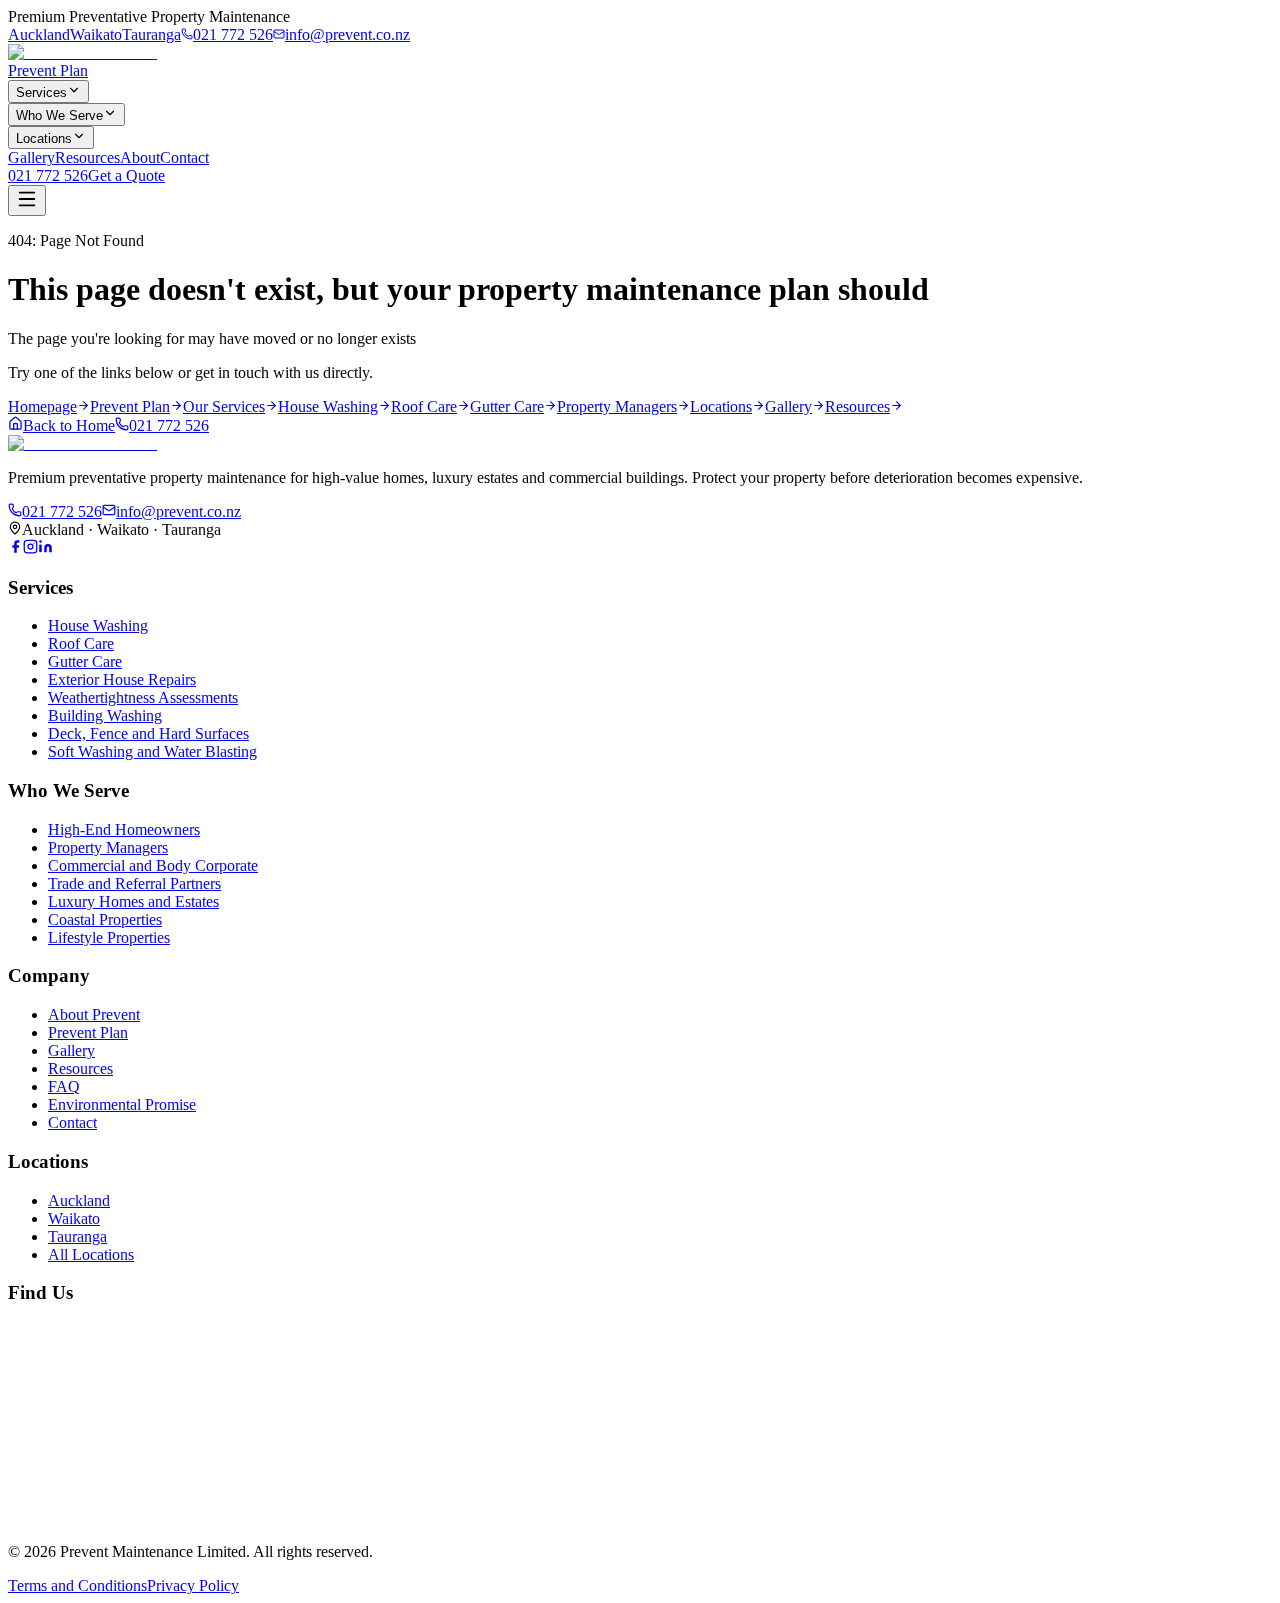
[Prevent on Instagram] (30, 548)
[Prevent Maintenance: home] (82, 52)
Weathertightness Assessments (143, 697)
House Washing (98, 625)
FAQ (64, 1086)
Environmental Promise (122, 1104)
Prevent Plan (48, 70)
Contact (184, 157)
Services (41, 92)
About (140, 157)
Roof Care (81, 643)
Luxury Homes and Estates (133, 901)
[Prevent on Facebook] (15, 548)
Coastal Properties (105, 919)
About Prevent (94, 1014)
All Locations (91, 1254)
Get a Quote (126, 175)
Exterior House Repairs (122, 679)
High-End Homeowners (124, 829)
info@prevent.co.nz (347, 34)
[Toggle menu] (27, 200)
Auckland (39, 34)
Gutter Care (85, 661)
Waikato (96, 34)
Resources (87, 157)
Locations (44, 138)
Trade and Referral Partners (134, 883)
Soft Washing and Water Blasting (152, 751)
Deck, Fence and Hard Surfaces (148, 733)
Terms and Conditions (77, 1585)
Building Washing (105, 715)
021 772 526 (233, 34)
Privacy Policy (193, 1585)
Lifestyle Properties (109, 937)
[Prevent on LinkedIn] (45, 548)
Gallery (31, 157)
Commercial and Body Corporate (153, 865)
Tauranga (151, 34)
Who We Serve (59, 115)
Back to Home (69, 425)
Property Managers (108, 847)
